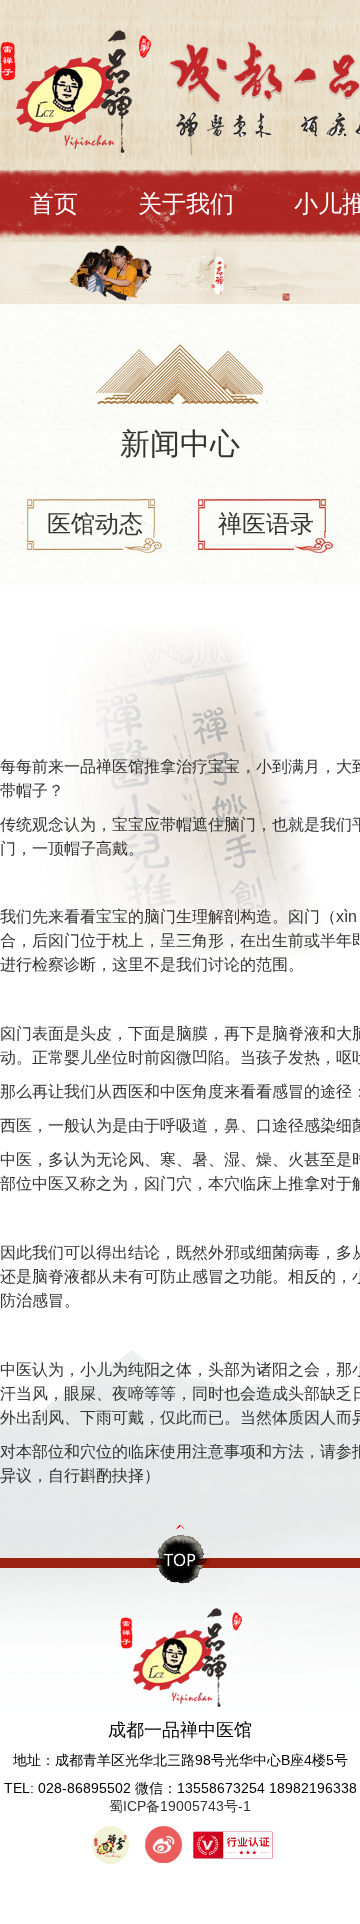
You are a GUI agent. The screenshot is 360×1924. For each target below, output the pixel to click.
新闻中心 (180, 443)
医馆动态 (95, 523)
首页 (54, 203)
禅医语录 (266, 523)
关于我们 (186, 203)
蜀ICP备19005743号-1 (180, 1806)
